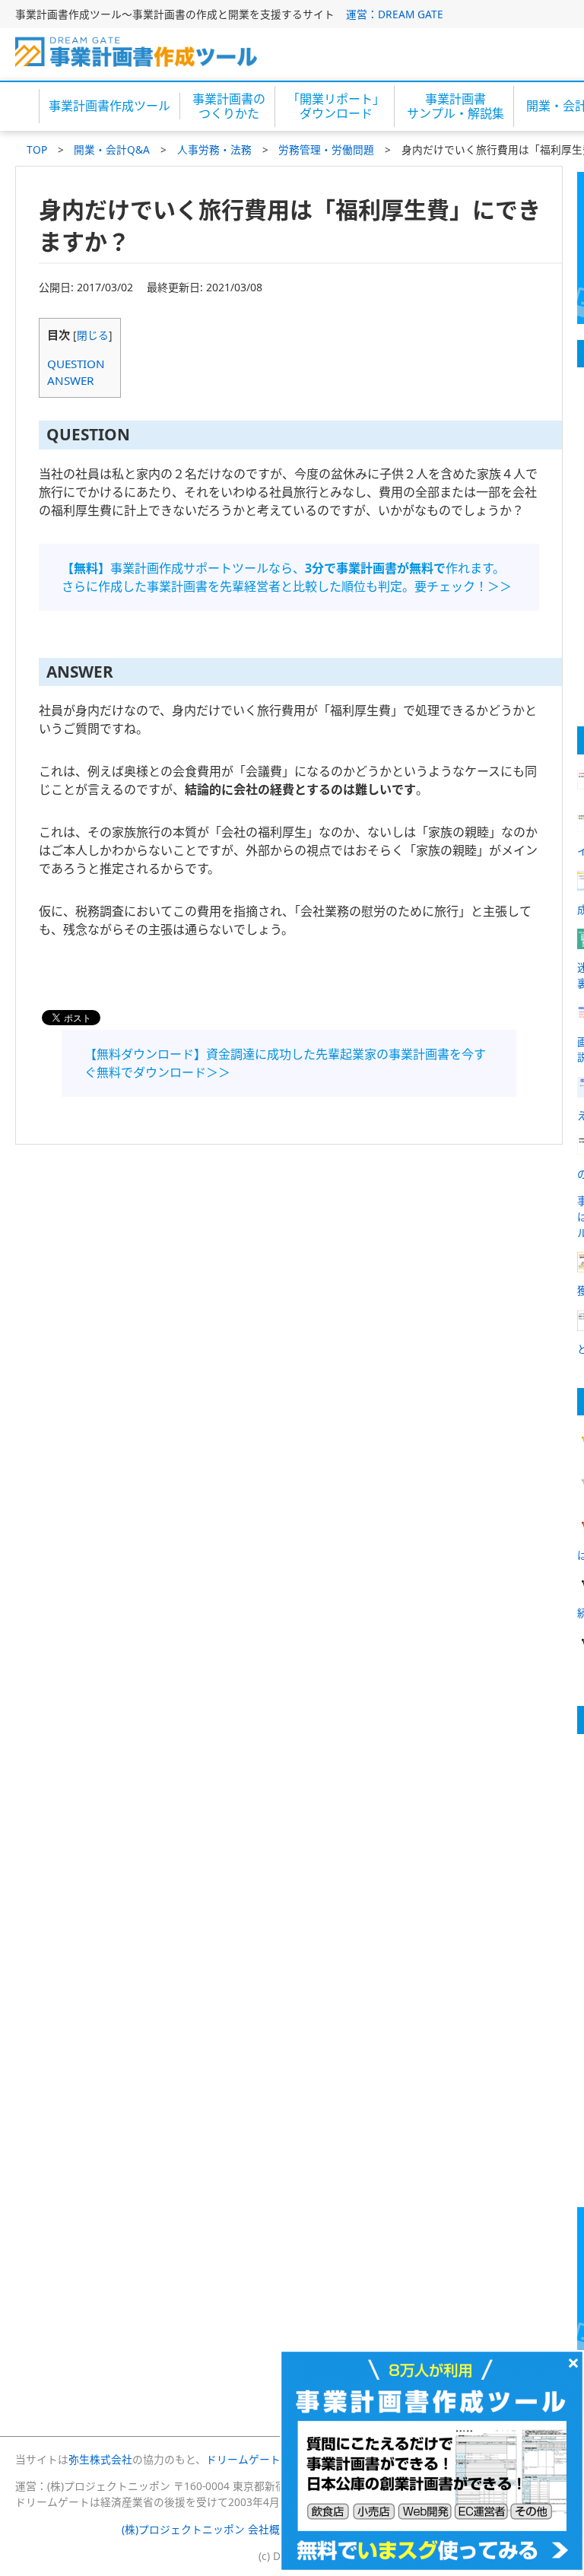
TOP (37, 149)
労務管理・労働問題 (326, 149)
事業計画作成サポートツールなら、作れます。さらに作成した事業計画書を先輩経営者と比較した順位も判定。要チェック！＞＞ (287, 577)
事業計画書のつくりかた (229, 106)
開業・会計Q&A (112, 149)
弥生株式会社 (100, 2459)
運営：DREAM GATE (395, 14)
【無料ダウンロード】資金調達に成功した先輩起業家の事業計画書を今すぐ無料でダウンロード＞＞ (285, 1063)
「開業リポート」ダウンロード (336, 106)
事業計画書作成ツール (109, 106)
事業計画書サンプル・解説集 (455, 106)
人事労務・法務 (214, 149)
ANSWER (70, 380)
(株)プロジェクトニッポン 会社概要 (206, 2529)
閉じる (93, 335)
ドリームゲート (243, 2459)
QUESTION (76, 364)
